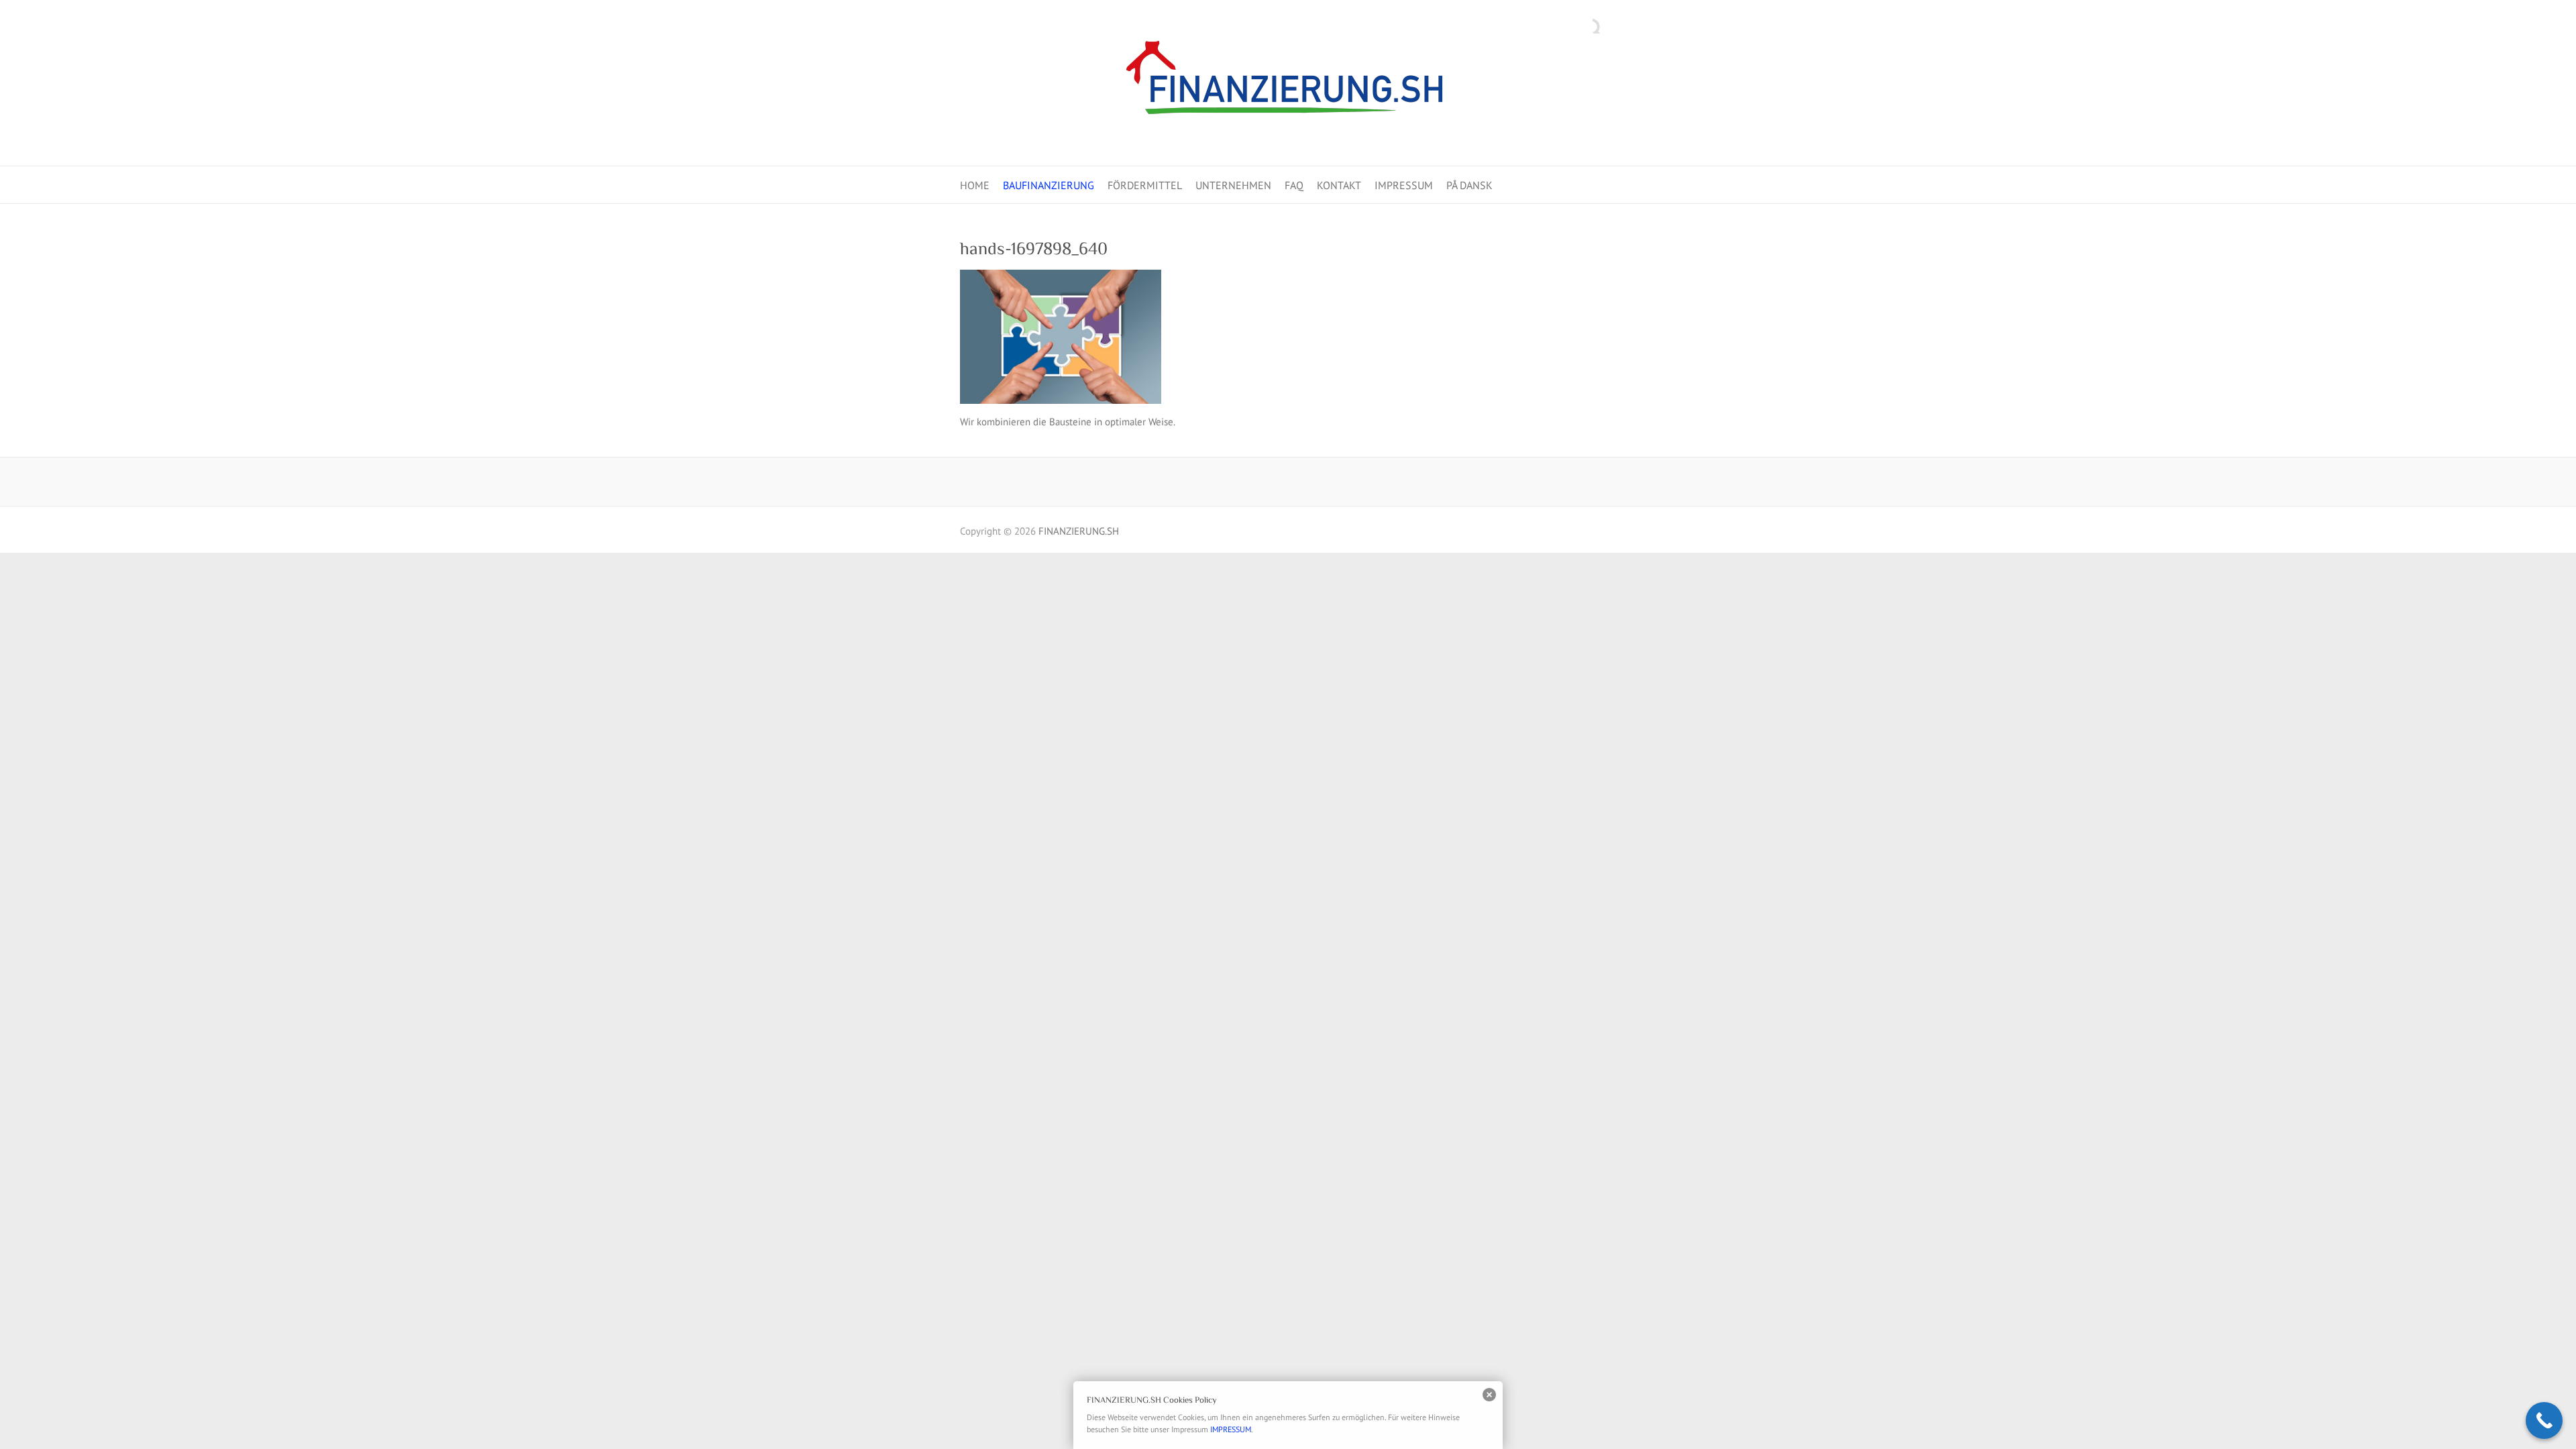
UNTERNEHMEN (1233, 185)
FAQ (1294, 185)
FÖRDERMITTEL (1145, 185)
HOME (975, 185)
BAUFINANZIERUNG (1049, 185)
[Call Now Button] (2544, 1420)
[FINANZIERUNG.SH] (1288, 83)
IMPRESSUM (1404, 185)
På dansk (1469, 185)
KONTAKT (1339, 185)
